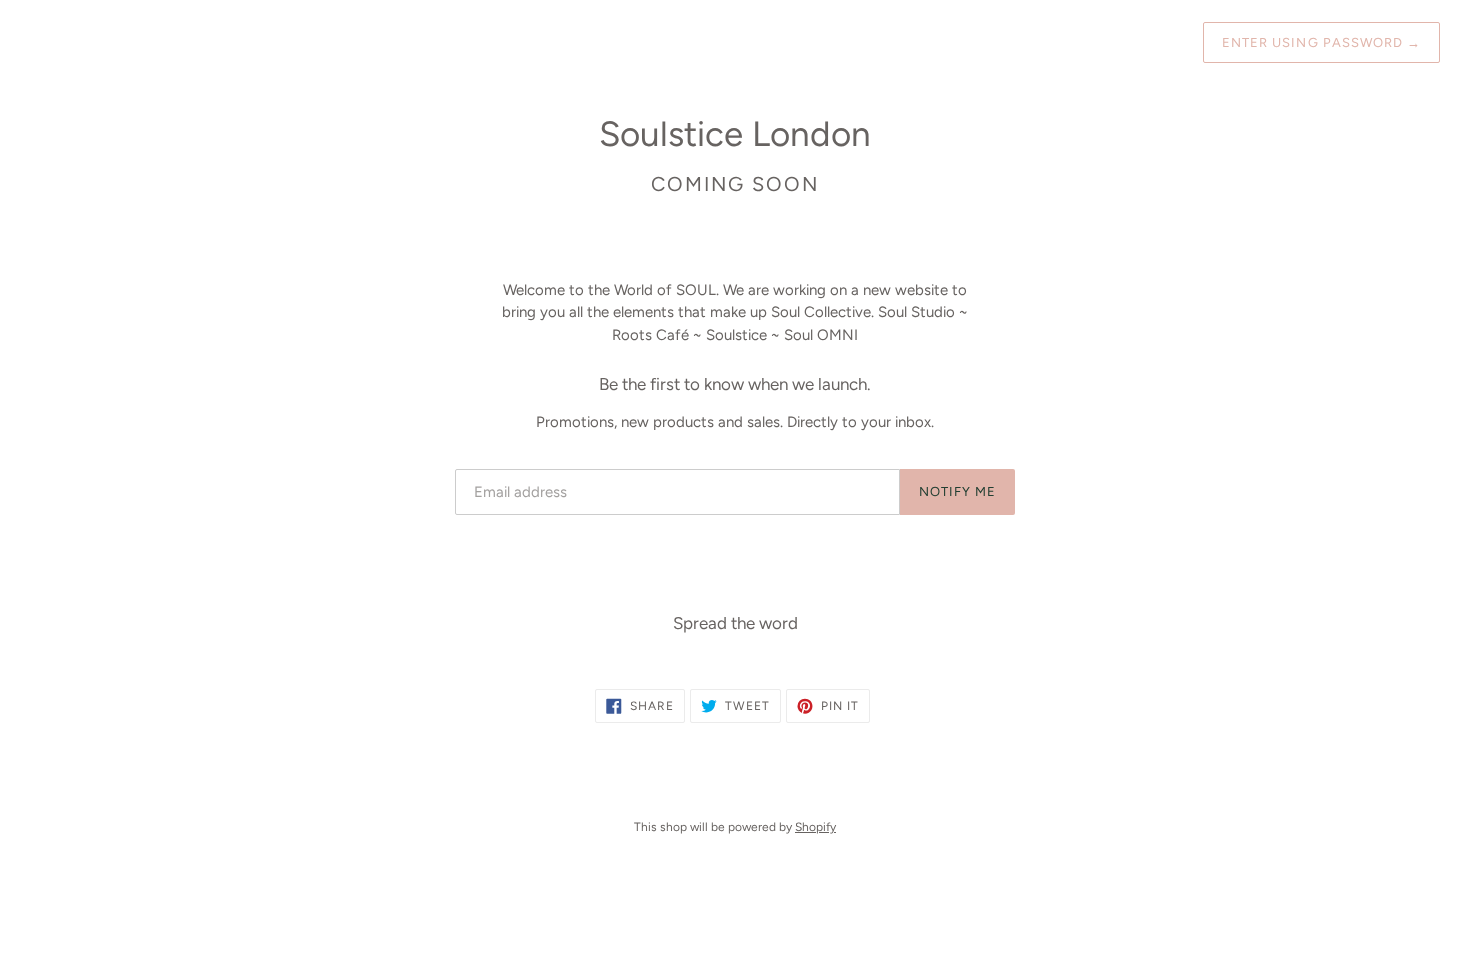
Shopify (815, 827)
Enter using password (1321, 42)
